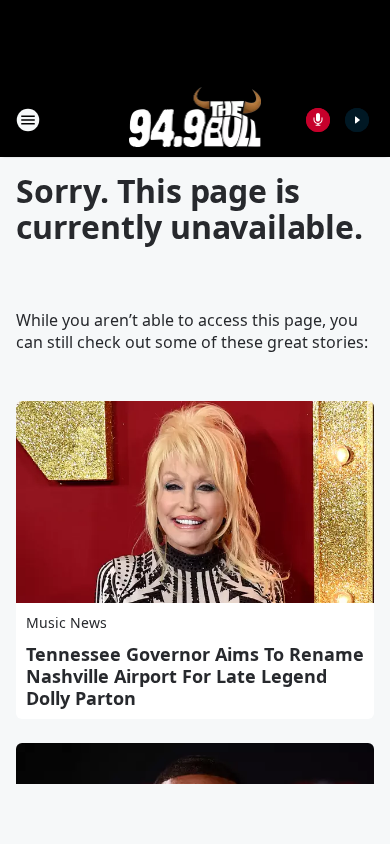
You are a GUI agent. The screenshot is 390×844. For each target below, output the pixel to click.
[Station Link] (195, 119)
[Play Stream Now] (357, 120)
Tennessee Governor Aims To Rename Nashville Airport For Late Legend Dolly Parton (195, 676)
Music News (66, 622)
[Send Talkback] (318, 120)
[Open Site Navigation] (28, 120)
